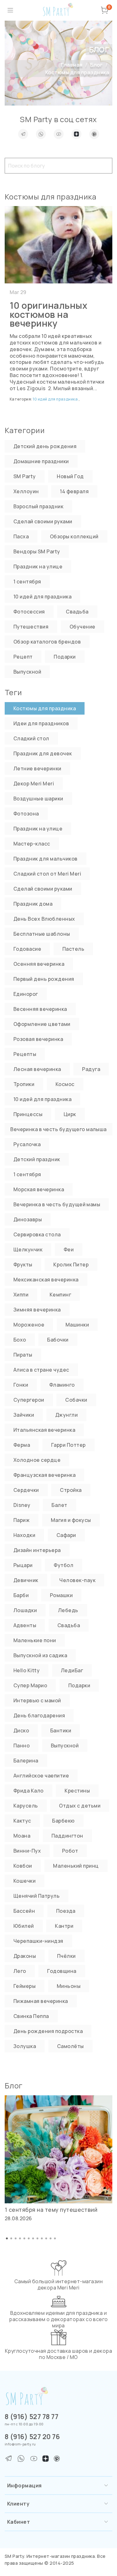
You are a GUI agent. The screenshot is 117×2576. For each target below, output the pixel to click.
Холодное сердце (37, 1460)
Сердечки (26, 1490)
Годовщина (62, 1971)
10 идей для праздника (56, 399)
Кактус (22, 1821)
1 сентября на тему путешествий (51, 2210)
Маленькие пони (35, 1640)
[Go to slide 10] (46, 2238)
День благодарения (39, 1715)
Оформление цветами (42, 1024)
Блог (96, 65)
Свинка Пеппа (31, 2016)
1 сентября (27, 582)
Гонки (21, 1385)
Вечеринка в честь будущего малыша (58, 1129)
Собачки (76, 1400)
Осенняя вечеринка (39, 964)
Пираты (23, 1355)
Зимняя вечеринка (37, 1310)
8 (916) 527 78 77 (32, 2417)
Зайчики (24, 1415)
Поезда (66, 1911)
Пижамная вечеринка (41, 2001)
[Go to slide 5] (24, 2238)
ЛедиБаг (72, 1670)
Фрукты (23, 1265)
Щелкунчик (28, 1249)
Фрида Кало (29, 1791)
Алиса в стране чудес (41, 1370)
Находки (24, 1535)
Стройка (71, 1490)
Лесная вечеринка (37, 1069)
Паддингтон (67, 1836)
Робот (70, 1851)
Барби (21, 1595)
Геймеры (24, 1986)
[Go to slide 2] (11, 2238)
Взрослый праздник (38, 506)
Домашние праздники (41, 461)
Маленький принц (76, 1866)
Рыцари (23, 1565)
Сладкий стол (31, 738)
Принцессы (28, 1114)
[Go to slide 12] (55, 2238)
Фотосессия (29, 612)
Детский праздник (37, 1159)
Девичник (26, 1580)
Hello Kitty (27, 1670)
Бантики (61, 1730)
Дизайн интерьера (37, 1550)
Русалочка (27, 1144)
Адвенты (25, 1625)
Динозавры (28, 1219)
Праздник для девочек (43, 753)
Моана (22, 1836)
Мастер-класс (32, 844)
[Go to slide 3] (16, 2238)
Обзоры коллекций (74, 536)
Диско (21, 1730)
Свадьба (77, 612)
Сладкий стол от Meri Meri (47, 874)
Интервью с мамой (37, 1700)
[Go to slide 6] (29, 2238)
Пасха (21, 536)
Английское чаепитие (41, 1776)
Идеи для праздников (41, 723)
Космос (65, 1084)
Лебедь (68, 1610)
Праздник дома (33, 904)
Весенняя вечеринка (40, 1009)
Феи (69, 1249)
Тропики (24, 1084)
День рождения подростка (48, 2031)
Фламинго (62, 1385)
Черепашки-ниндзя (38, 1941)
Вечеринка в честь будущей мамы (57, 1204)
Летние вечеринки (37, 768)
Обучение (83, 627)
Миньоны (69, 1986)
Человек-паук (77, 1580)
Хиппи (21, 1295)
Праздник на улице (38, 566)
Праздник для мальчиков (46, 859)
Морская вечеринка (39, 1189)
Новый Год (70, 476)
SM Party (25, 476)
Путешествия (31, 627)
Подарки (65, 657)
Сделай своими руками (43, 521)
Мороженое (29, 1325)
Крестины (77, 1791)
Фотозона (26, 814)
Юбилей (24, 1926)
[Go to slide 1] (7, 2238)
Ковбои (23, 1866)
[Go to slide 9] (42, 2238)
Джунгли (66, 1415)
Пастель (73, 949)
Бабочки (58, 1340)
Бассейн (24, 1911)
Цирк (70, 1114)
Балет (59, 1505)
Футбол (63, 1565)
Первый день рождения (44, 979)
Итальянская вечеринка (44, 1430)
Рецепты (25, 1054)
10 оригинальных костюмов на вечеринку (49, 314)
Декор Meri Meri (34, 784)
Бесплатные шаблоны (42, 934)
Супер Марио (30, 1685)
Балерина (26, 1761)
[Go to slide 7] (33, 2238)
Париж (22, 1520)
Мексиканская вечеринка (46, 1280)
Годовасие (27, 949)
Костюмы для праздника (45, 708)
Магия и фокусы (71, 1520)
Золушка (25, 2046)
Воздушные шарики (38, 799)
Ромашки (61, 1595)
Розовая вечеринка (38, 1039)
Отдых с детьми (80, 1806)
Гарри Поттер (68, 1445)
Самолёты (71, 2046)
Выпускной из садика (40, 1655)
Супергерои (29, 1400)
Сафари (66, 1535)
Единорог (26, 994)
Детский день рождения (45, 446)
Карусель (26, 1806)
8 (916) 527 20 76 (32, 2437)
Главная (72, 65)
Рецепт (23, 657)
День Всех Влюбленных (44, 919)
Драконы (25, 1956)
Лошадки (25, 1610)
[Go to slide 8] (37, 2238)
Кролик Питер (71, 1265)
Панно (22, 1746)
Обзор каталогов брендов (47, 642)
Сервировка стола (37, 1234)
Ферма (22, 1445)
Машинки (77, 1325)
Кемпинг (60, 1295)
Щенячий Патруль (37, 1896)
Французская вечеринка (44, 1475)
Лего (20, 1971)
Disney (22, 1505)
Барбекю (63, 1821)
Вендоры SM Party (37, 551)
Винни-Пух (27, 1851)
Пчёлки (66, 1956)
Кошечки (24, 1881)
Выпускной (27, 672)
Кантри (64, 1926)
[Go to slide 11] (51, 2238)
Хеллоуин (26, 491)
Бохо (20, 1340)
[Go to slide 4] (20, 2238)
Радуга (91, 1069)
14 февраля (74, 491)
